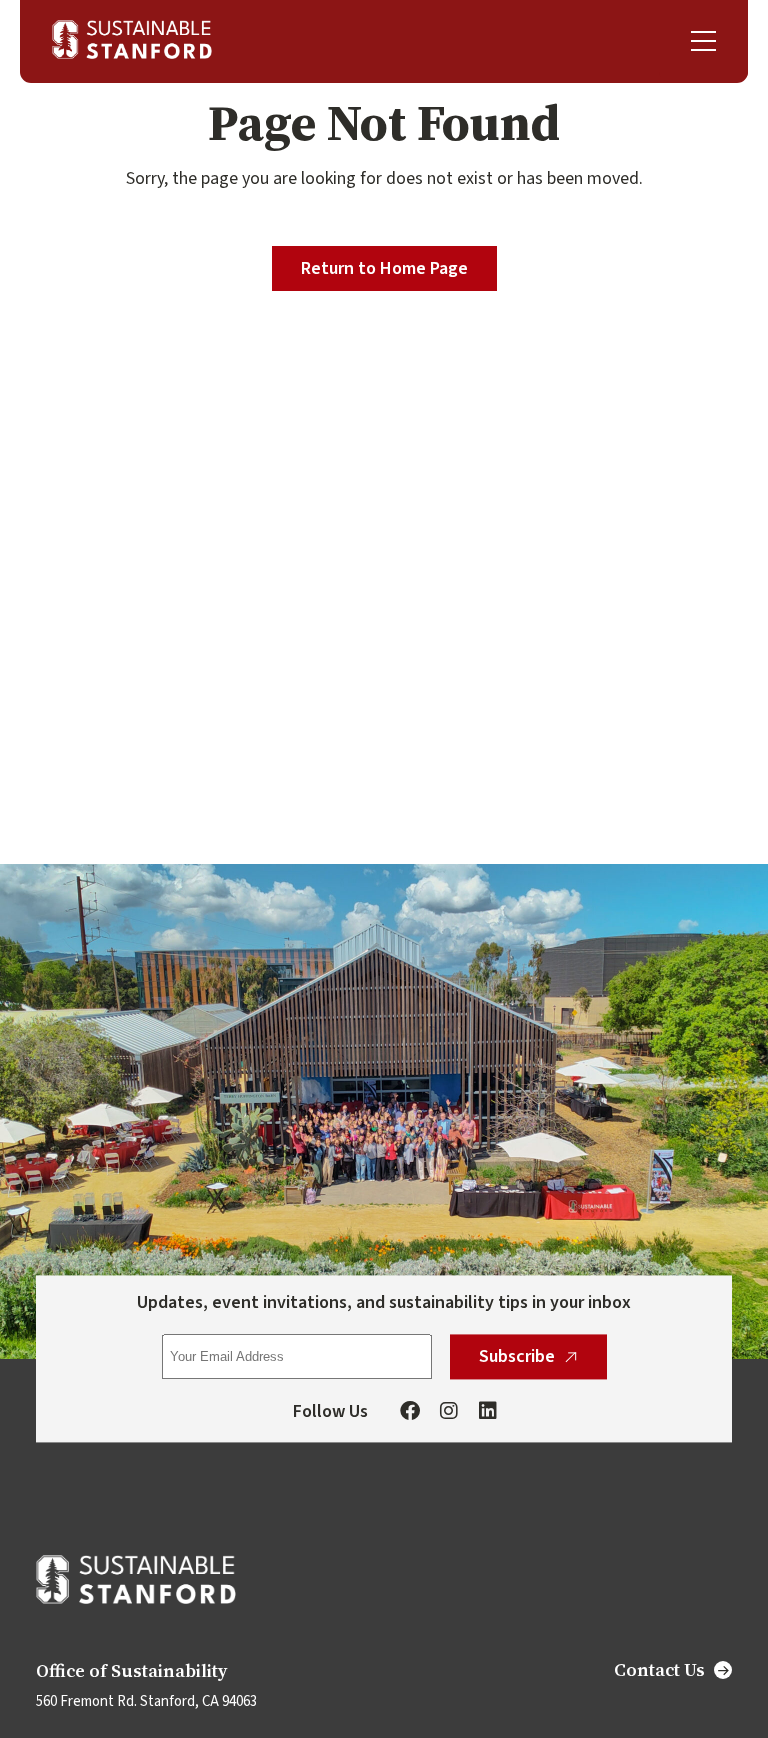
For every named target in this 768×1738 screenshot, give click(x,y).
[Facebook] (410, 1413)
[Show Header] (703, 41)
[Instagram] (449, 1413)
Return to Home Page (384, 268)
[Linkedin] (488, 1413)
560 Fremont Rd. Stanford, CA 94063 (146, 1701)
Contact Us (659, 1670)
